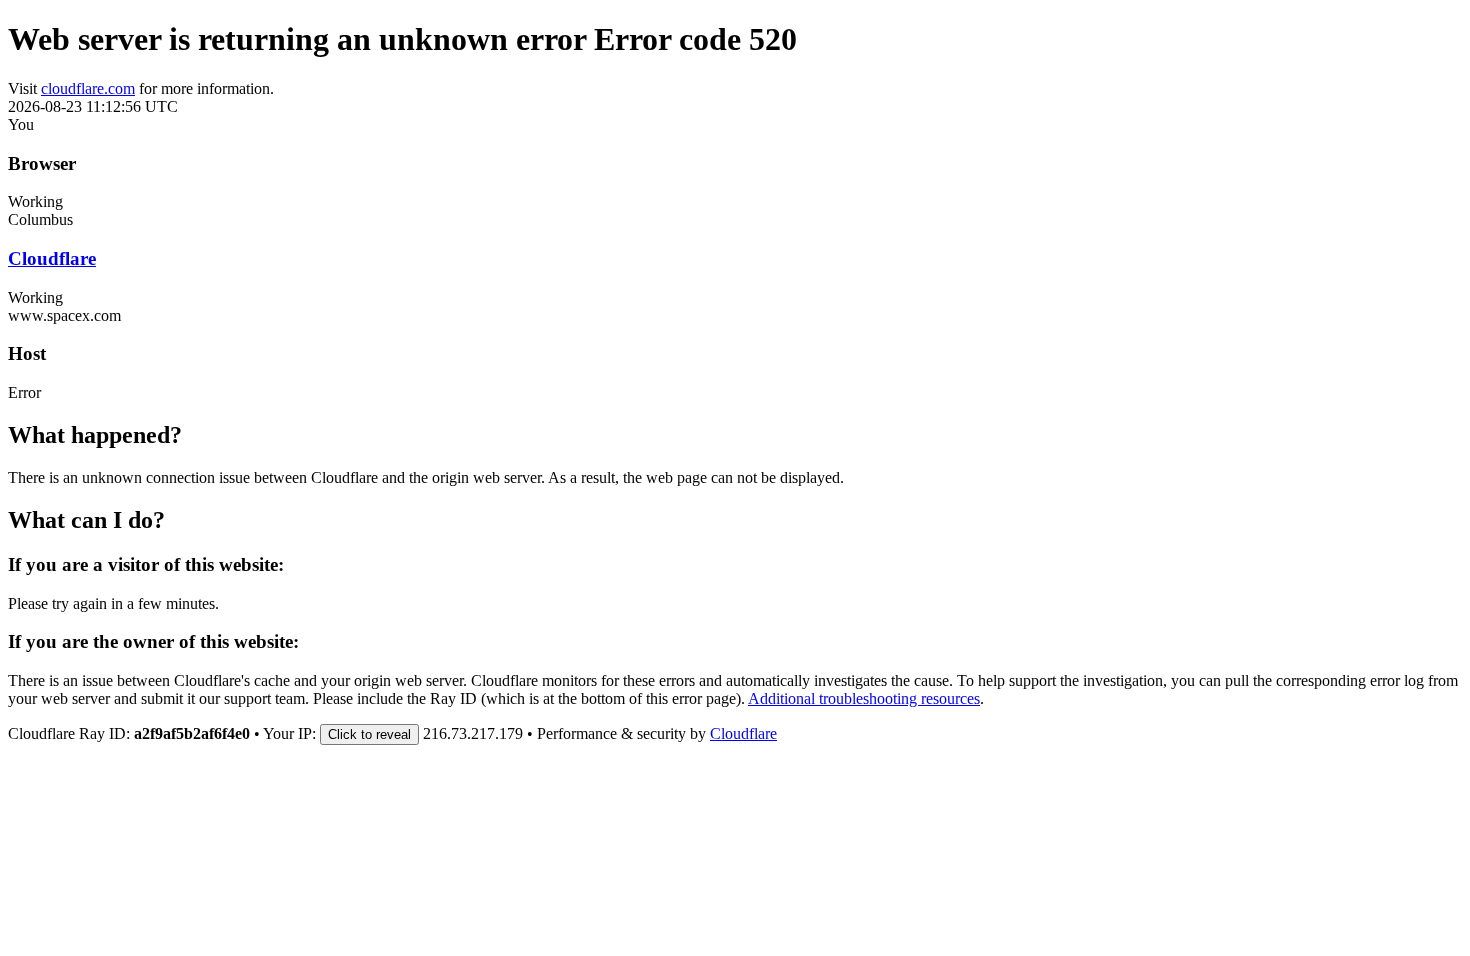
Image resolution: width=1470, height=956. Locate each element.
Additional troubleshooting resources (864, 698)
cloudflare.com (88, 88)
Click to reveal (369, 734)
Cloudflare (52, 258)
